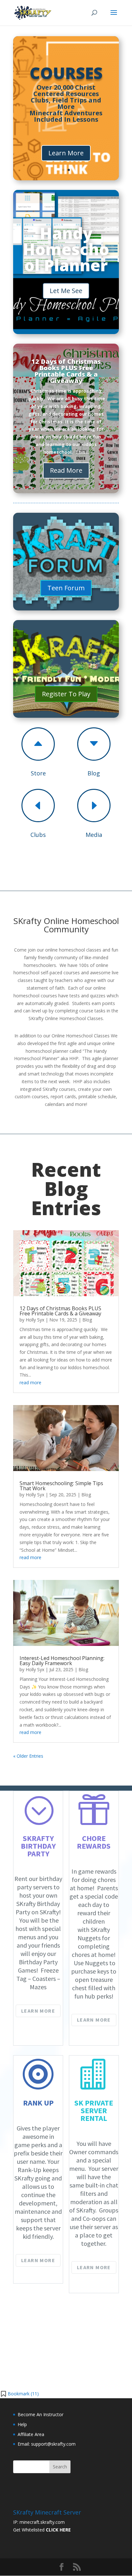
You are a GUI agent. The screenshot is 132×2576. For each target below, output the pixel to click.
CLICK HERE (58, 2530)
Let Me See (66, 291)
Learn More (66, 153)
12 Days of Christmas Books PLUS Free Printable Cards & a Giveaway (66, 371)
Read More (66, 470)
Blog (94, 773)
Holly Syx (35, 1320)
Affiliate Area (31, 2434)
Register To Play (66, 694)
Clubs (38, 835)
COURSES (66, 73)
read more (30, 1382)
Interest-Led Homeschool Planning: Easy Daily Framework (62, 1661)
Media (94, 835)
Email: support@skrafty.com (47, 2444)
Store (38, 773)
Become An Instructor (41, 2414)
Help (22, 2424)
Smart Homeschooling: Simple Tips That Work (61, 1486)
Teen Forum (66, 588)
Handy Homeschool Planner (66, 249)
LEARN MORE (38, 2011)
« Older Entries (28, 1756)
